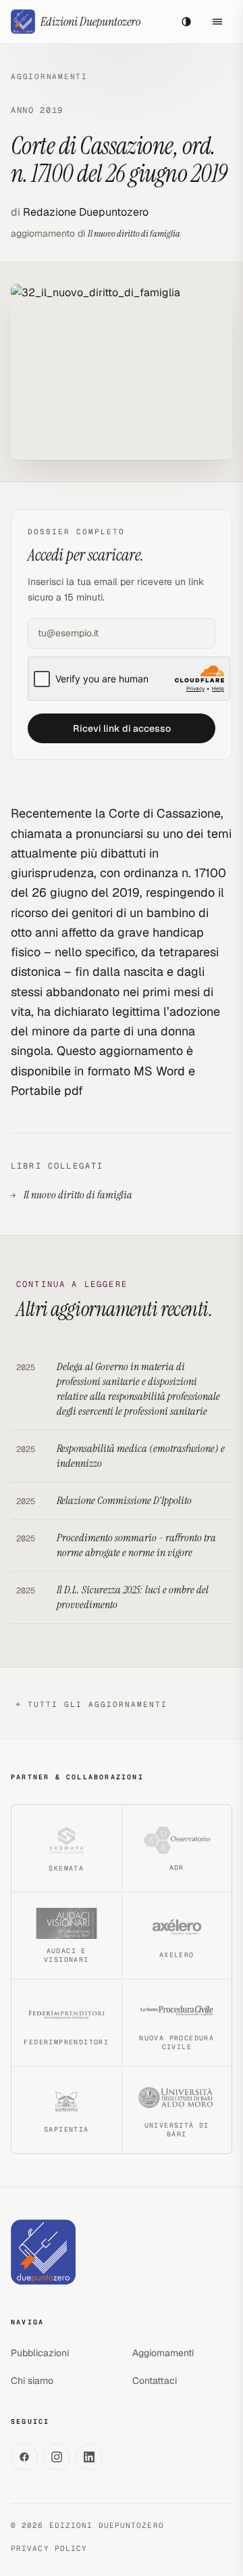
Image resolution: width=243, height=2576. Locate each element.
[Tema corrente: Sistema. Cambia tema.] (186, 22)
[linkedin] (89, 2457)
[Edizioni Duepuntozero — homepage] (43, 2252)
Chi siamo (32, 2381)
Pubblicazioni (40, 2353)
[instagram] (57, 2457)
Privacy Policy (49, 2548)
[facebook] (24, 2457)
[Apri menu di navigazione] (217, 22)
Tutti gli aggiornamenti (92, 1704)
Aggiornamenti (49, 76)
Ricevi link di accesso (122, 728)
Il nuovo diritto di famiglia (134, 233)
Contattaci (155, 2381)
